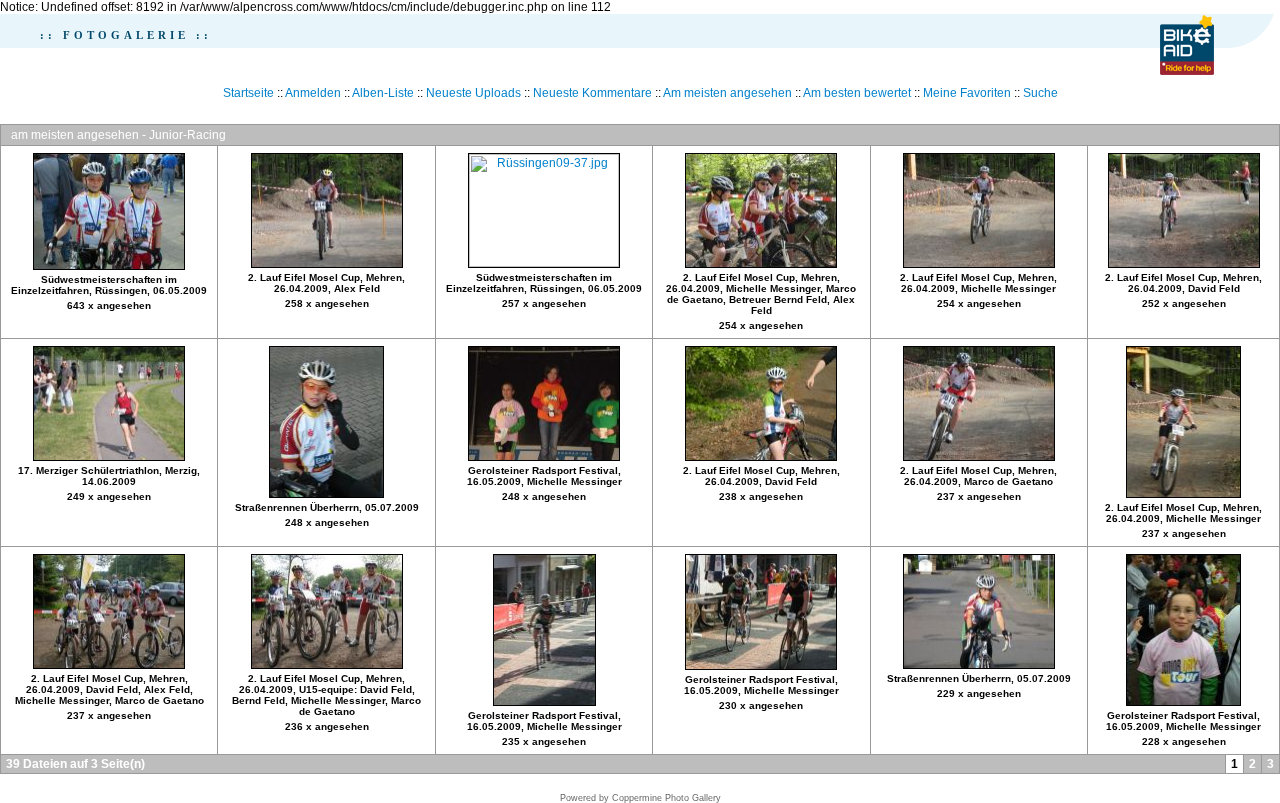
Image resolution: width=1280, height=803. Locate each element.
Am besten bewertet (857, 93)
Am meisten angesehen (727, 93)
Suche (1040, 93)
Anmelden (313, 93)
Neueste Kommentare (592, 93)
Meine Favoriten (967, 93)
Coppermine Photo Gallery (666, 798)
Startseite (248, 93)
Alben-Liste (383, 93)
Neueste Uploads (473, 93)
